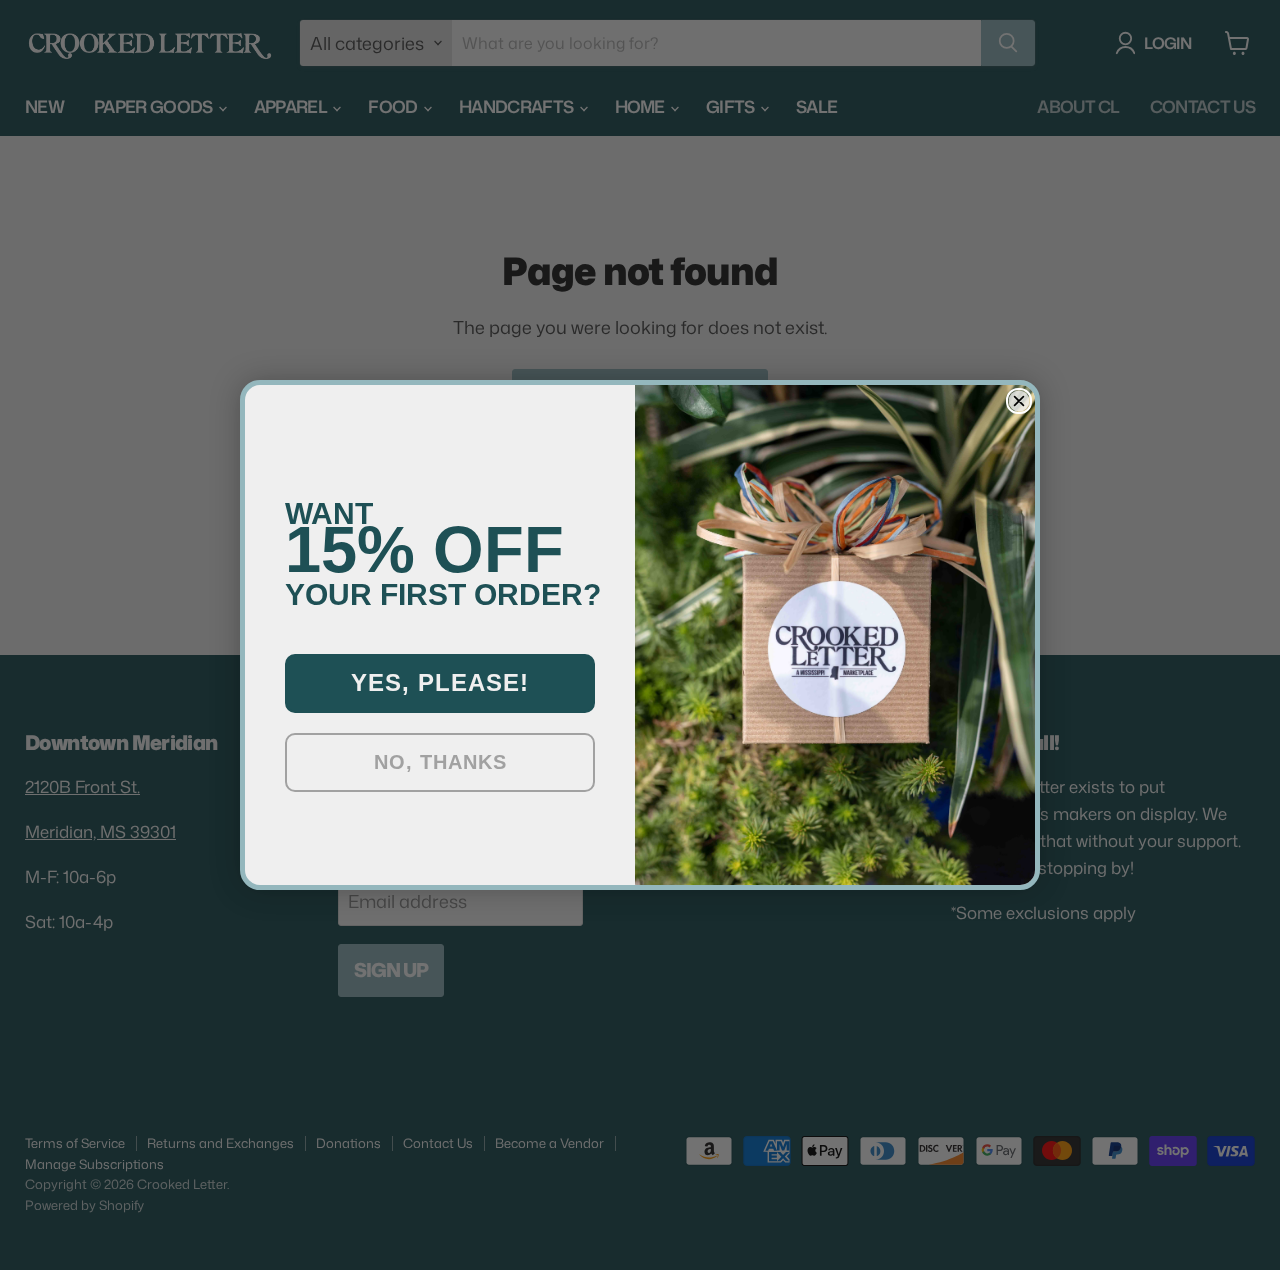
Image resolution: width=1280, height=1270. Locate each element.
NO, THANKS (440, 762)
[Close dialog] (1019, 401)
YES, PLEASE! (440, 682)
